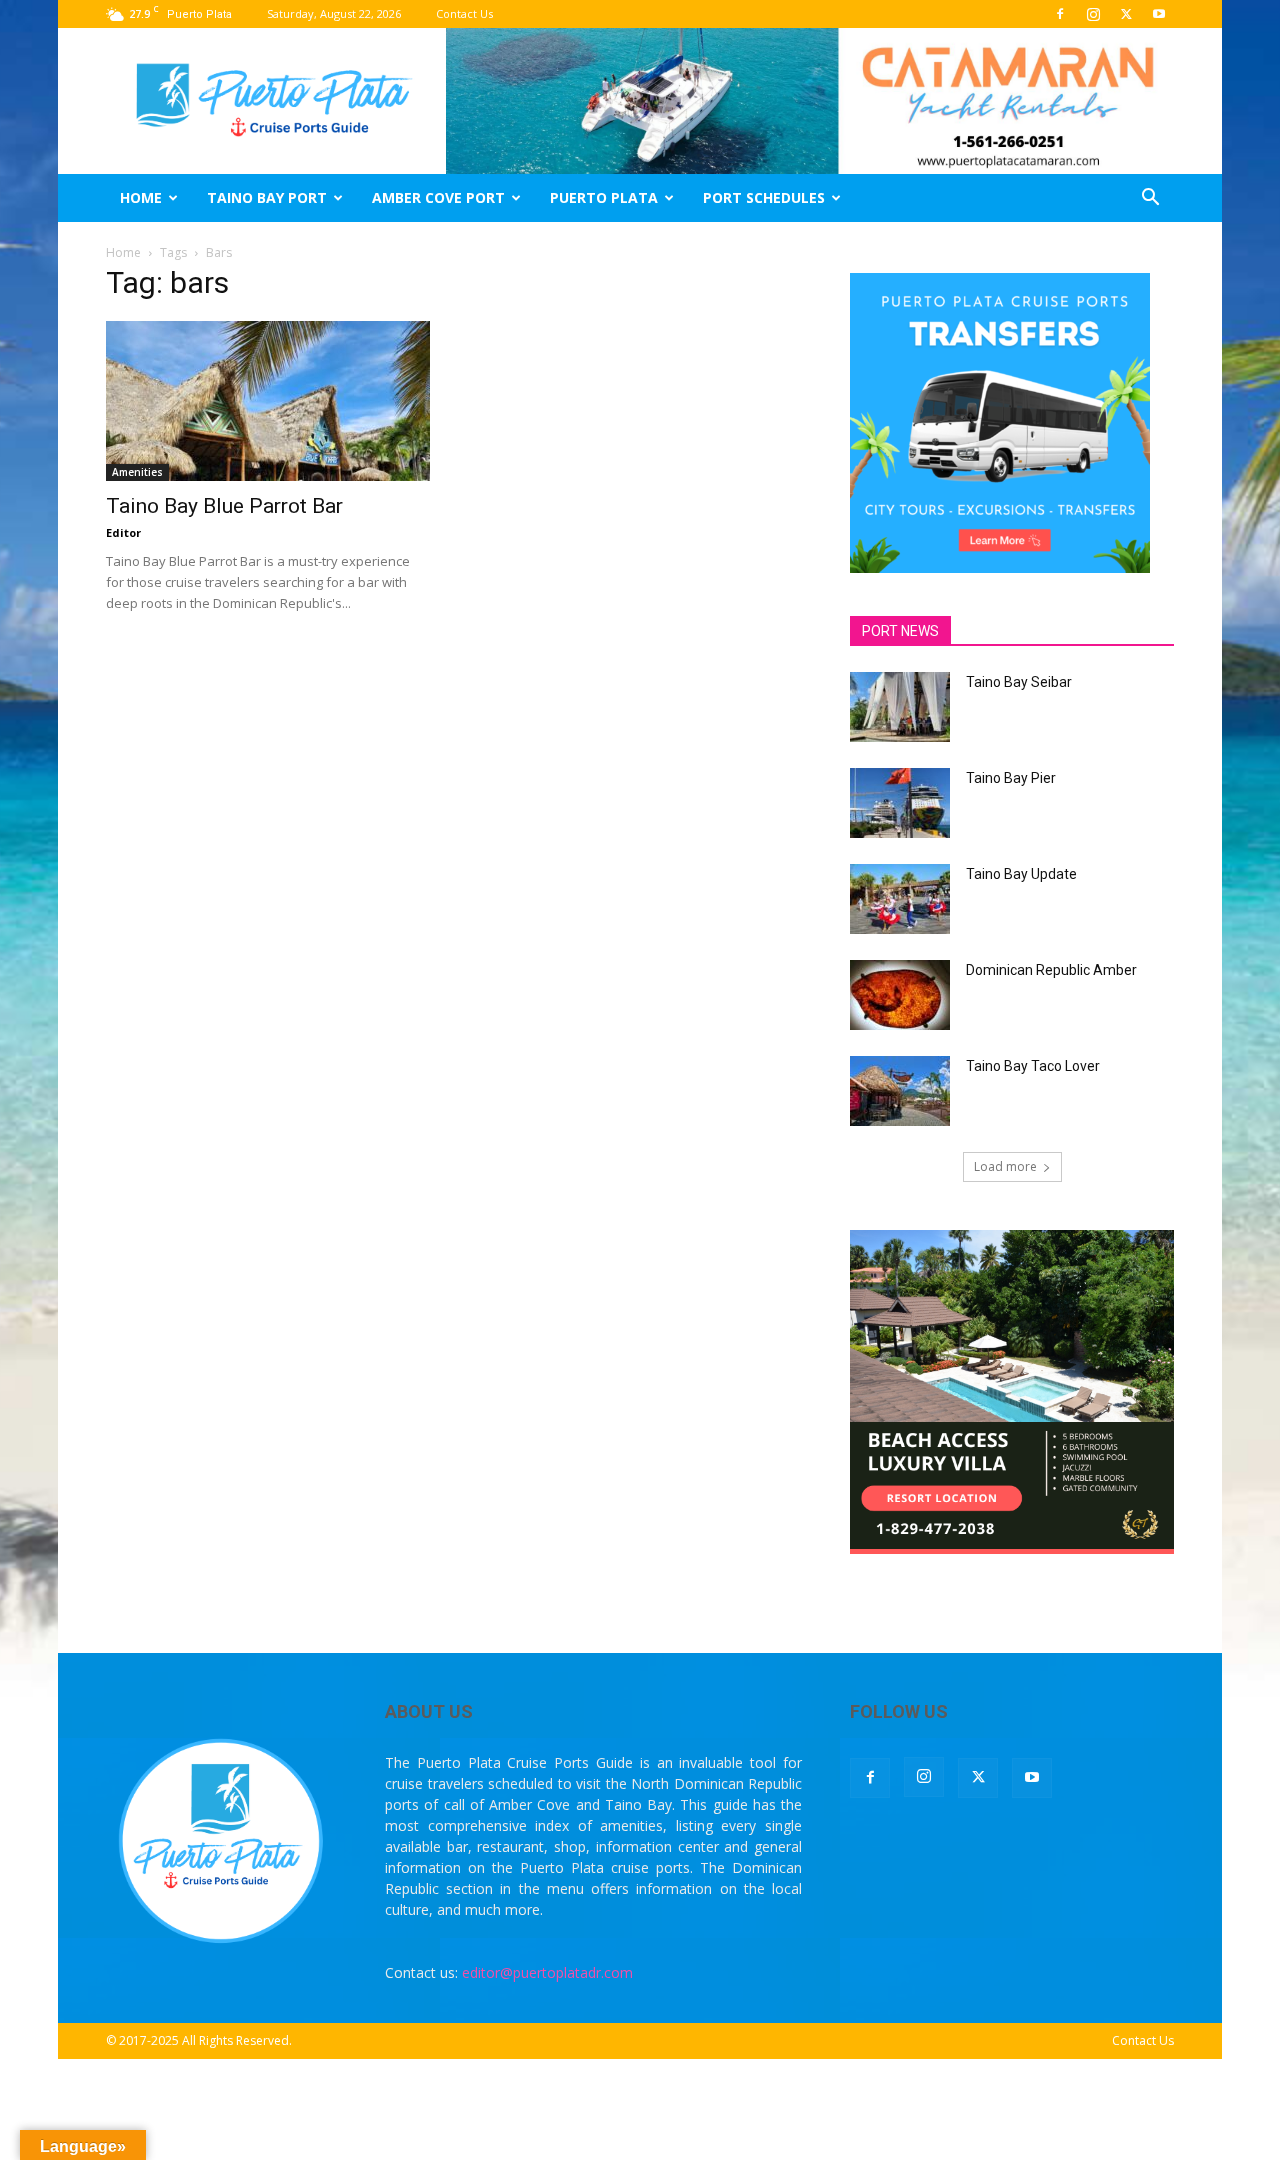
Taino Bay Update (1021, 874)
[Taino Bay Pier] (900, 803)
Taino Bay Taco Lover (1033, 1066)
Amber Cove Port (438, 197)
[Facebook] (1060, 14)
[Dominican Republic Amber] (900, 995)
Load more (1005, 1166)
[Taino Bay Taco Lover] (900, 1091)
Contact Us (464, 13)
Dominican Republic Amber (1051, 970)
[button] (1150, 199)
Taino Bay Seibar (1019, 682)
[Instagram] (1093, 14)
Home (141, 197)
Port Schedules (764, 197)
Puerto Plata (604, 197)
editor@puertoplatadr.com (547, 1972)
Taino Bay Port (267, 197)
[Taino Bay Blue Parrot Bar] (268, 401)
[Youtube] (1159, 14)
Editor (123, 532)
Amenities (137, 472)
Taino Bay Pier (1011, 778)
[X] (1126, 14)
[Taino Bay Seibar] (900, 707)
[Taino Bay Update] (900, 899)
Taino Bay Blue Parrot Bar (224, 506)
